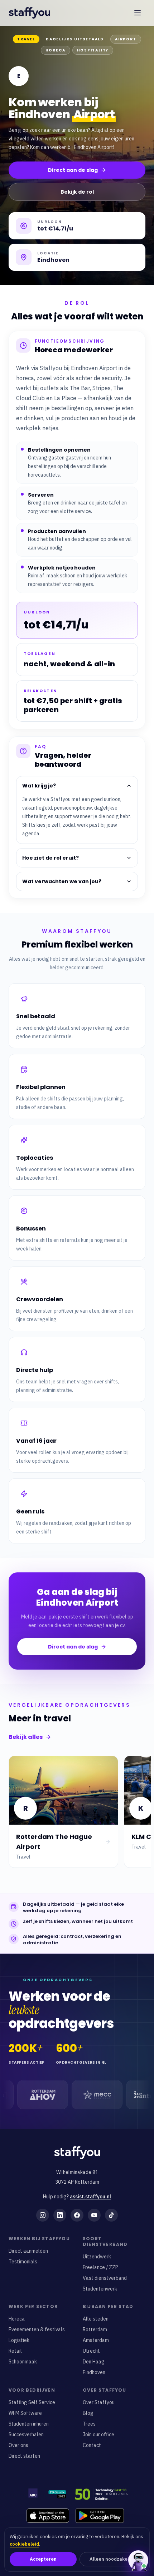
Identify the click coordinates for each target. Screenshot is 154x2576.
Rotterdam (95, 2329)
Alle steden (96, 2319)
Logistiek (19, 2340)
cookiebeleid (24, 2544)
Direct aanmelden (28, 2251)
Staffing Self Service (32, 2402)
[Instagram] (43, 2215)
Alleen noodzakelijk (112, 2559)
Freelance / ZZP (100, 2267)
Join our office (98, 2435)
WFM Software (25, 2413)
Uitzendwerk (97, 2257)
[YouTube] (94, 2215)
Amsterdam (96, 2340)
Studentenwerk (100, 2289)
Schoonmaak (23, 2362)
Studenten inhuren (29, 2424)
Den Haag (94, 2362)
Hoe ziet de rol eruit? (50, 858)
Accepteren (43, 2559)
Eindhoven (94, 2372)
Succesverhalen (26, 2435)
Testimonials (23, 2262)
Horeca (17, 2319)
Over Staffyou (99, 2402)
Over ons (18, 2445)
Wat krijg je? (39, 786)
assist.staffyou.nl (90, 2197)
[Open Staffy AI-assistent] (138, 2560)
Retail (15, 2351)
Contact (92, 2445)
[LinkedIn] (60, 2215)
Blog (88, 2413)
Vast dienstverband (105, 2278)
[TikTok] (111, 2215)
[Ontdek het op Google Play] (100, 2516)
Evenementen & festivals (37, 2329)
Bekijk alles (26, 1737)
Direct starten (24, 2456)
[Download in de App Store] (48, 2516)
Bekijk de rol (77, 192)
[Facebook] (77, 2215)
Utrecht (91, 2351)
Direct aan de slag (73, 170)
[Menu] (138, 13)
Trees (89, 2424)
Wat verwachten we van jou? (62, 881)
